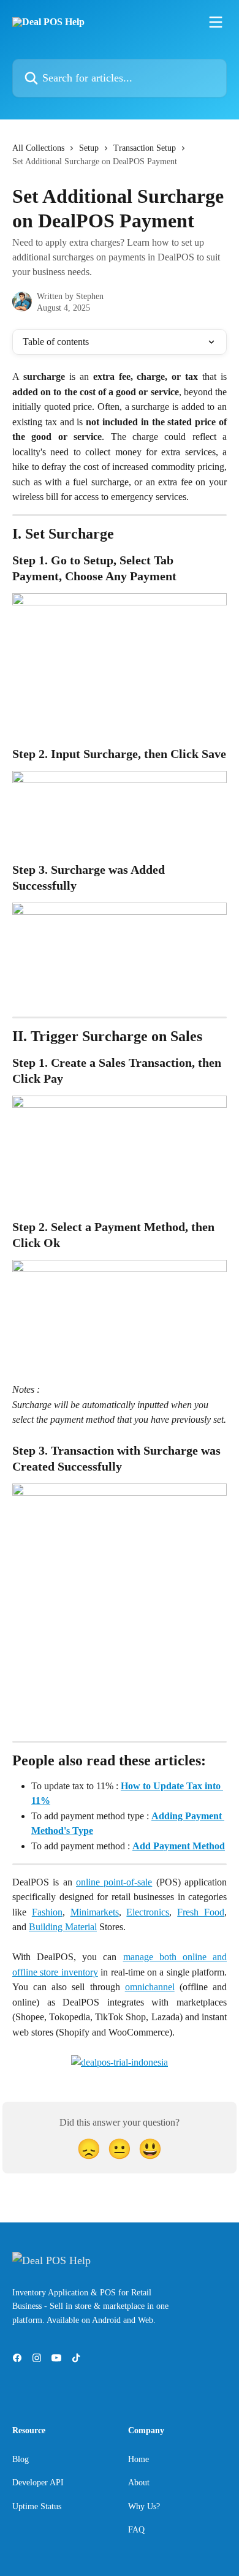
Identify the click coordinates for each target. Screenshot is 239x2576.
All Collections (38, 148)
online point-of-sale (114, 1882)
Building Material (63, 1927)
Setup (89, 148)
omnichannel (150, 1987)
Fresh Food (201, 1912)
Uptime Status (37, 2506)
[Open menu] (216, 22)
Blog (21, 2459)
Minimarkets (95, 1912)
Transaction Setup (145, 148)
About (139, 2483)
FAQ (136, 2530)
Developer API (38, 2483)
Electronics (148, 1912)
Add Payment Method (179, 1846)
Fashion (47, 1912)
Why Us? (144, 2506)
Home (138, 2459)
